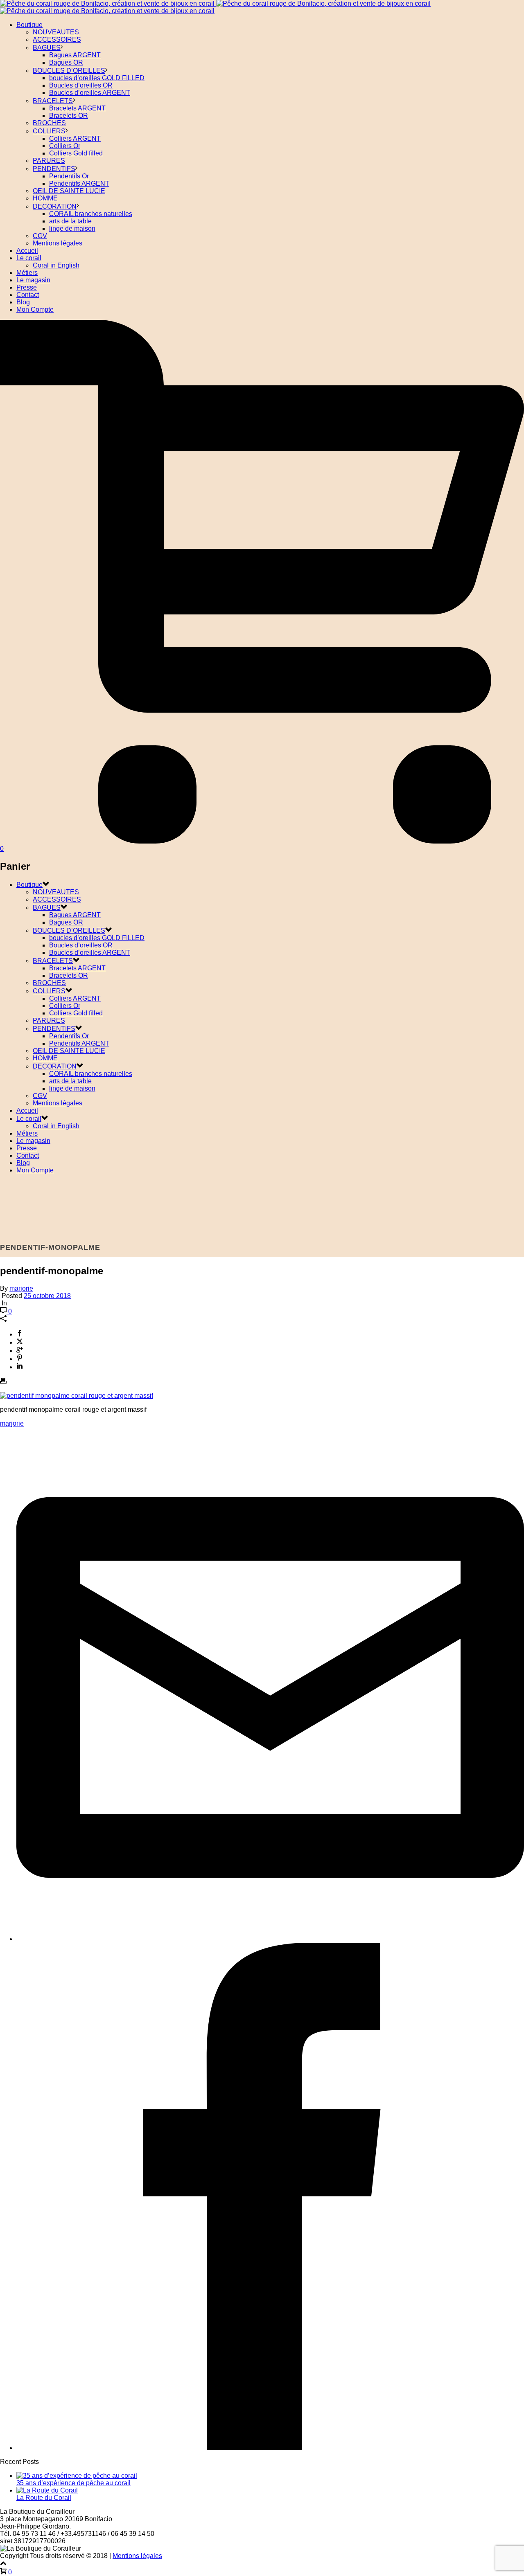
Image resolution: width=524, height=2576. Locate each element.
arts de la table (70, 221)
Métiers (27, 273)
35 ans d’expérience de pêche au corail (73, 2483)
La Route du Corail (44, 2498)
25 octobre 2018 (47, 1296)
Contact (28, 295)
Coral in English (56, 265)
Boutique (29, 25)
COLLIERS (49, 131)
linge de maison (72, 228)
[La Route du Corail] (47, 2490)
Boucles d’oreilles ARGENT (90, 93)
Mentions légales (58, 243)
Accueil (27, 251)
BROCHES (49, 123)
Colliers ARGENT (75, 138)
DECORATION (55, 206)
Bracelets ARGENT (77, 108)
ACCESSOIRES (57, 39)
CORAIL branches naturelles (91, 214)
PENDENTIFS (54, 169)
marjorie (21, 1288)
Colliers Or (65, 146)
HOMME (45, 198)
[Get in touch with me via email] (270, 1939)
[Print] (3, 1382)
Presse (27, 287)
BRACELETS (53, 101)
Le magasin (33, 280)
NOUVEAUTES (56, 32)
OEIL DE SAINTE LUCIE (69, 191)
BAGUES (47, 48)
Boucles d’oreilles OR (81, 85)
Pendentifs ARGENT (79, 183)
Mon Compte (35, 309)
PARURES (49, 161)
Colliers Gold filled (76, 153)
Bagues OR (66, 62)
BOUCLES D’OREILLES (69, 71)
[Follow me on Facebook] (270, 2448)
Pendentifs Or (69, 176)
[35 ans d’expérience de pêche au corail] (77, 2476)
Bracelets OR (69, 116)
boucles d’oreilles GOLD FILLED (97, 78)
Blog (23, 302)
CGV (40, 236)
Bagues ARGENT (75, 55)
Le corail (29, 258)
